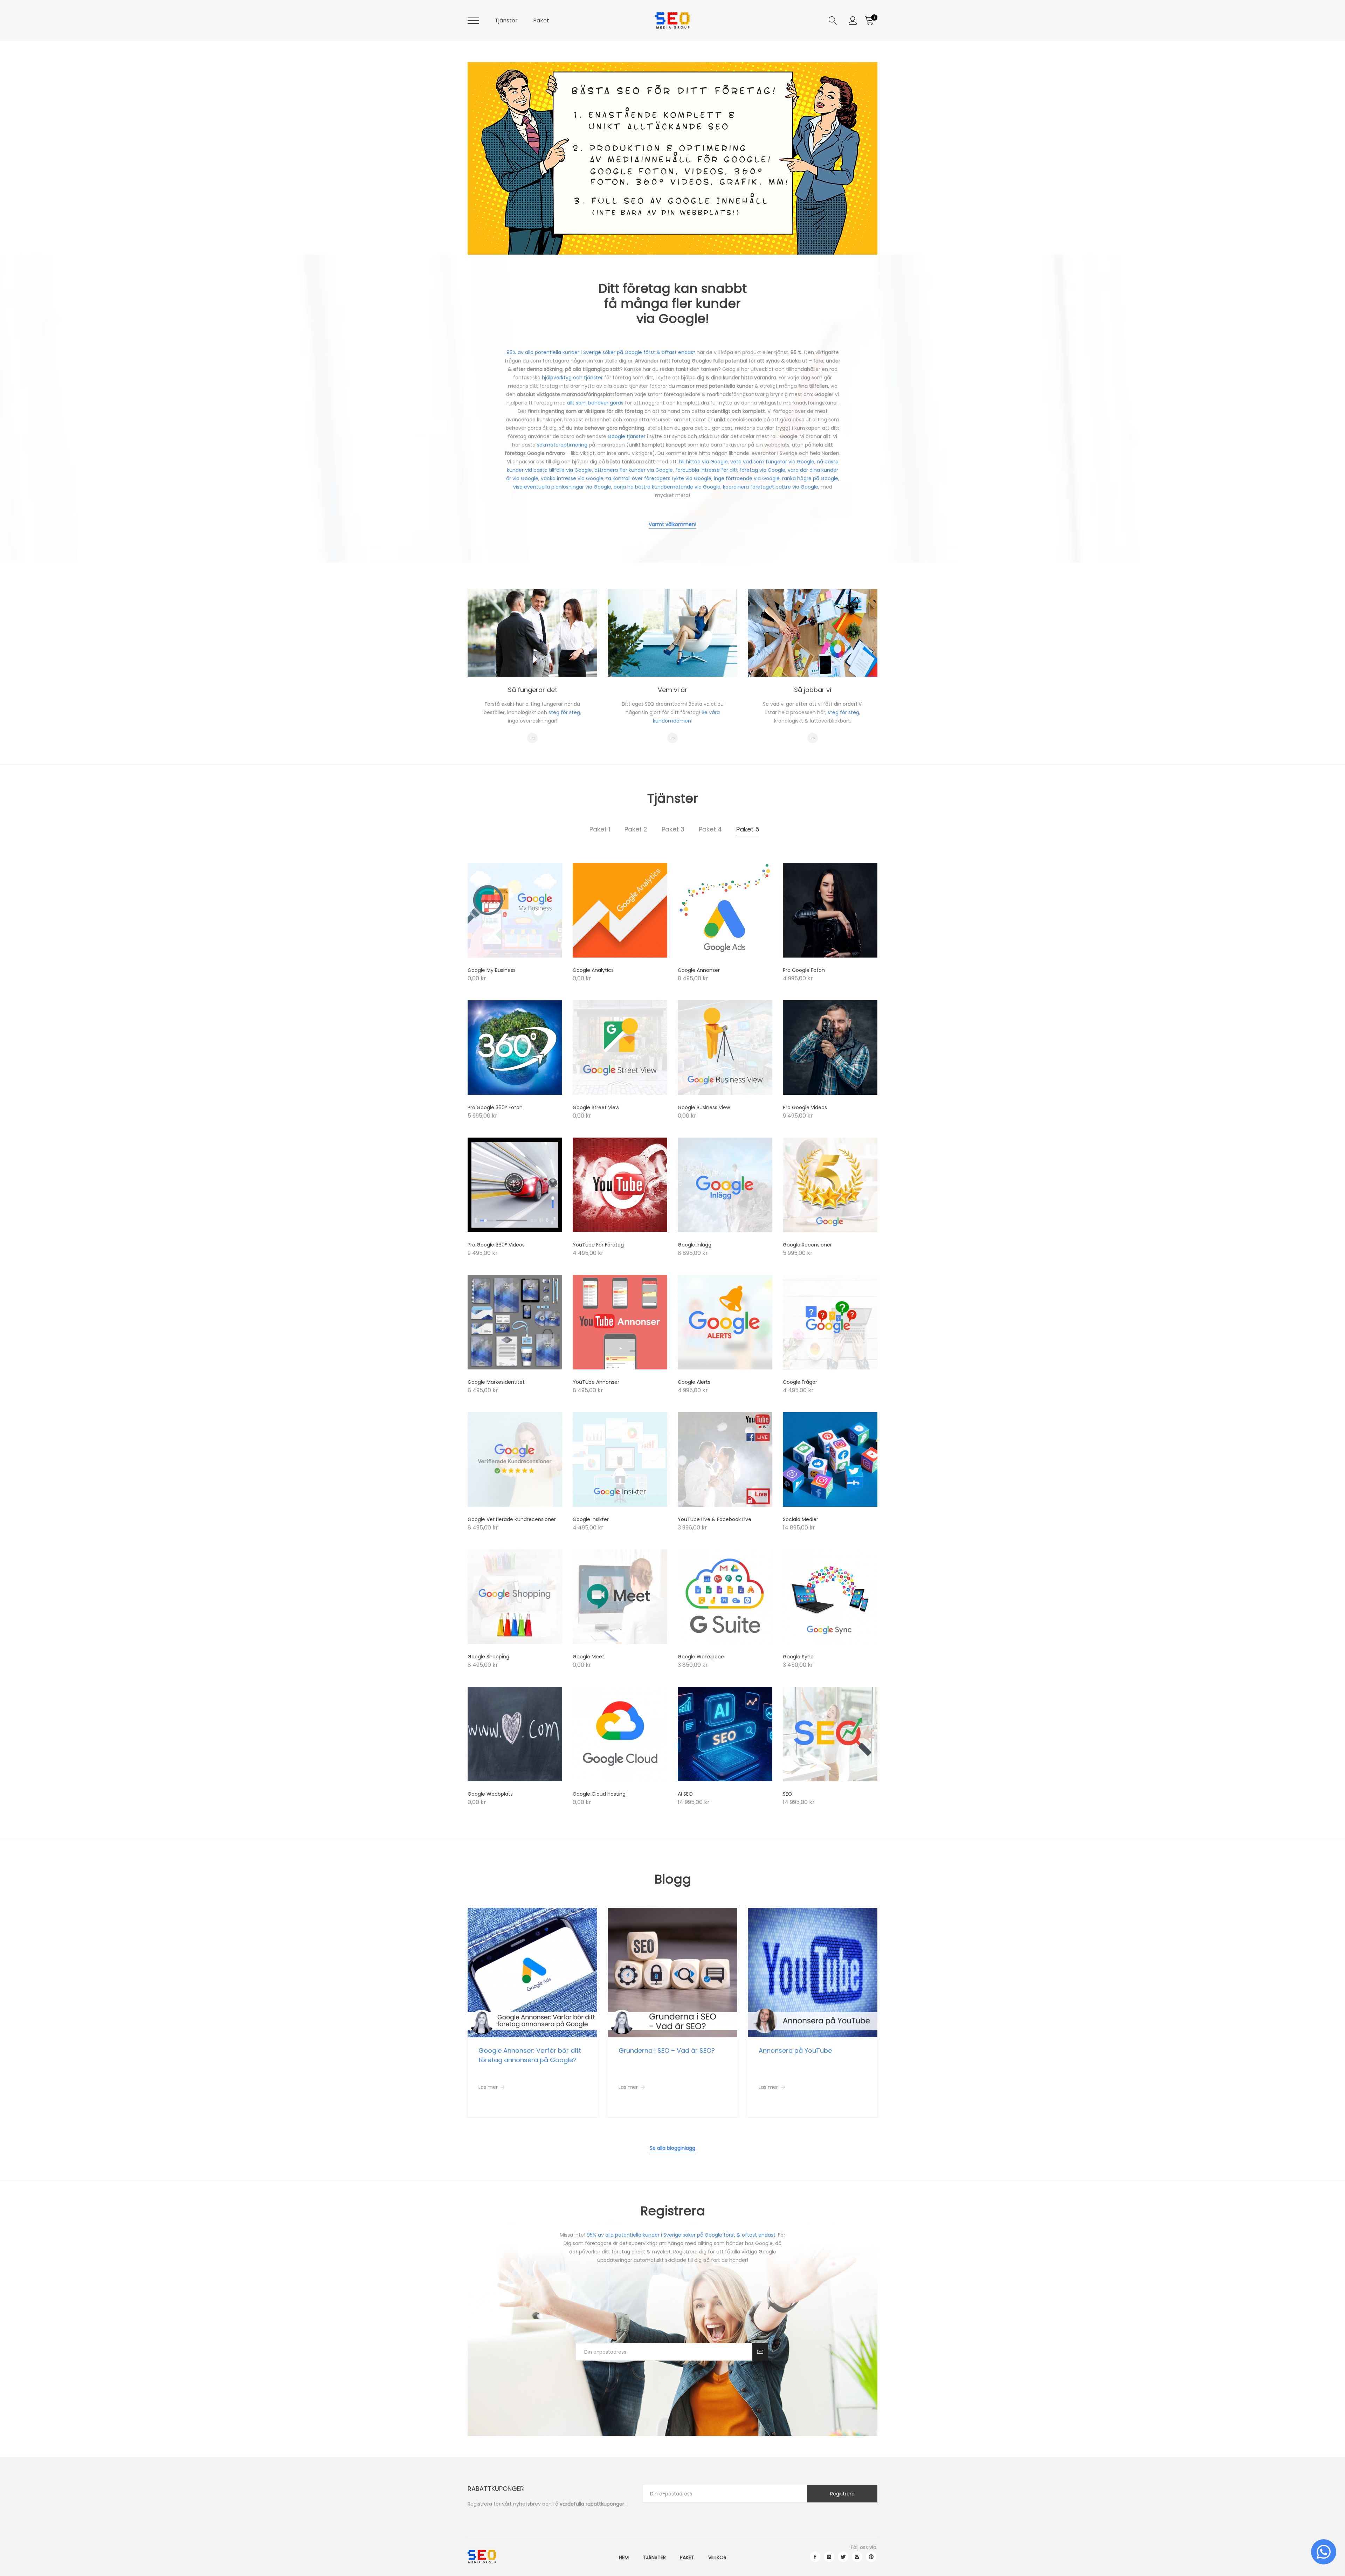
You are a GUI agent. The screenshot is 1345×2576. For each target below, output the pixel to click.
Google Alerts (694, 1382)
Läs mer (491, 2087)
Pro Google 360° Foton (495, 1107)
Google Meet (588, 1657)
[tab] (600, 829)
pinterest (871, 2557)
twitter (843, 2557)
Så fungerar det (533, 690)
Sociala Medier (801, 1519)
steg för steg (564, 712)
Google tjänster (627, 436)
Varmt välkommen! (672, 524)
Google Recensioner (807, 1245)
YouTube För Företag (598, 1245)
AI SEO (685, 1794)
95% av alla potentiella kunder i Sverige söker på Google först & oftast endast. (682, 2235)
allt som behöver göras (595, 403)
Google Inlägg (695, 1245)
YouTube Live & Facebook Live (715, 1519)
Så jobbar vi (813, 690)
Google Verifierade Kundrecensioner (512, 1519)
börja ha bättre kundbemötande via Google (667, 487)
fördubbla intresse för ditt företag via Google (730, 470)
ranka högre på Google (810, 478)
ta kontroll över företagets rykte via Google (659, 478)
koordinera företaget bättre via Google (771, 487)
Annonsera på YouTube (795, 2050)
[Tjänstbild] (515, 910)
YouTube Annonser (596, 1382)
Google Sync (798, 1657)
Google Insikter (591, 1519)
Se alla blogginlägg (672, 2148)
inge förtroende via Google (747, 478)
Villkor (717, 2557)
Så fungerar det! (532, 221)
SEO (788, 1794)
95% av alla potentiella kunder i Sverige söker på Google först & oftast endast (601, 352)
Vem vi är (672, 690)
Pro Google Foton (804, 970)
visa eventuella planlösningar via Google (562, 487)
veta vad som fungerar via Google (772, 462)
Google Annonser (699, 970)
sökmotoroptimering (562, 445)
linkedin (829, 2557)
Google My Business (492, 970)
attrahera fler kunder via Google (634, 470)
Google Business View (704, 1107)
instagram (857, 2557)
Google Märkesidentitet (496, 1382)
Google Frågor (800, 1382)
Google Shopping (488, 1657)
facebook (815, 2557)
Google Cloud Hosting (599, 1794)
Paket (541, 20)
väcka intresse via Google (572, 478)
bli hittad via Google (703, 462)
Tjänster (506, 20)
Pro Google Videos (805, 1107)
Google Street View (596, 1107)
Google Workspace (701, 1657)
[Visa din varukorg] (869, 21)
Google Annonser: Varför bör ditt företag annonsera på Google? (530, 2055)
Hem (624, 2557)
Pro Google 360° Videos (496, 1245)
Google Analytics (593, 970)
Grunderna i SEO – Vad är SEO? (667, 2050)
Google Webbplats (490, 1794)
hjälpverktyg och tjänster (572, 378)
